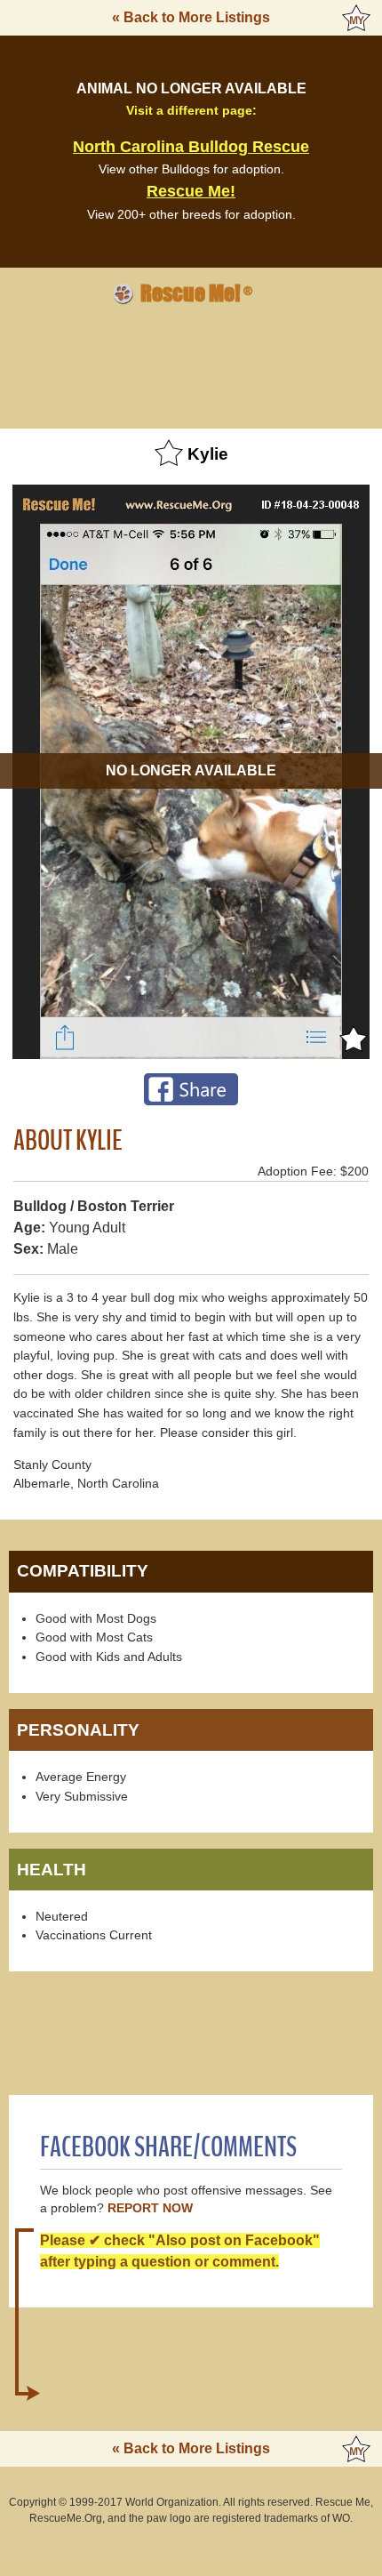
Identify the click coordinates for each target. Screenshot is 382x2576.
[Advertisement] (191, 364)
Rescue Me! (191, 191)
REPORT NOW (150, 2208)
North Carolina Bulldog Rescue (191, 147)
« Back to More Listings (191, 17)
